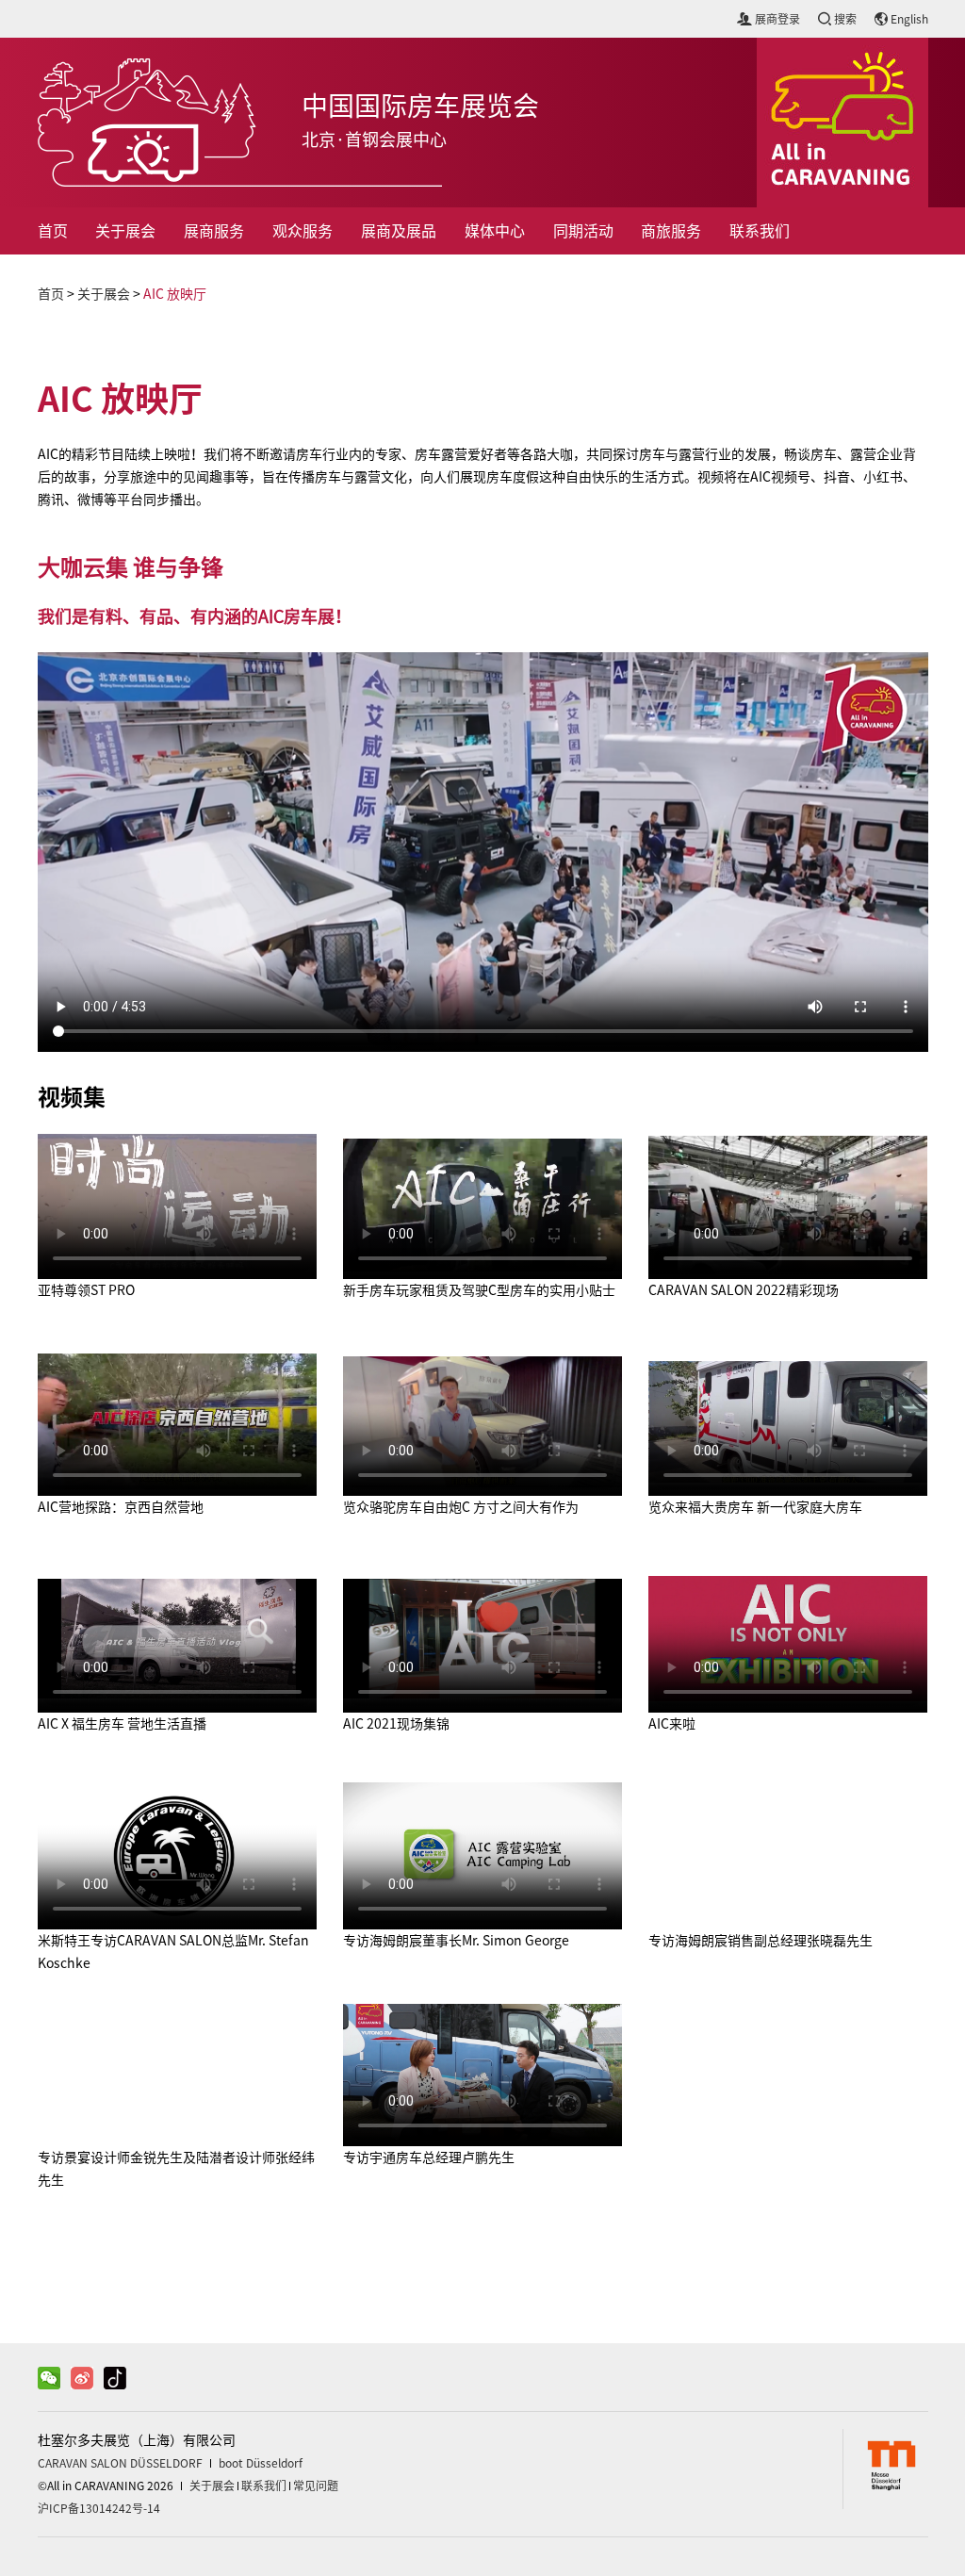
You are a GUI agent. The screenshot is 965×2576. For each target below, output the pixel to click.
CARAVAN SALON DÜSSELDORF (120, 2463)
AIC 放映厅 (175, 294)
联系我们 (760, 231)
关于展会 (125, 231)
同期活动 (583, 231)
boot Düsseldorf (261, 2463)
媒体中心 (495, 231)
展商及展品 (399, 231)
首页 (53, 231)
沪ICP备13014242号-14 (99, 2508)
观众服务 (303, 231)
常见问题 (316, 2486)
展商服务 (214, 231)
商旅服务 (671, 231)
